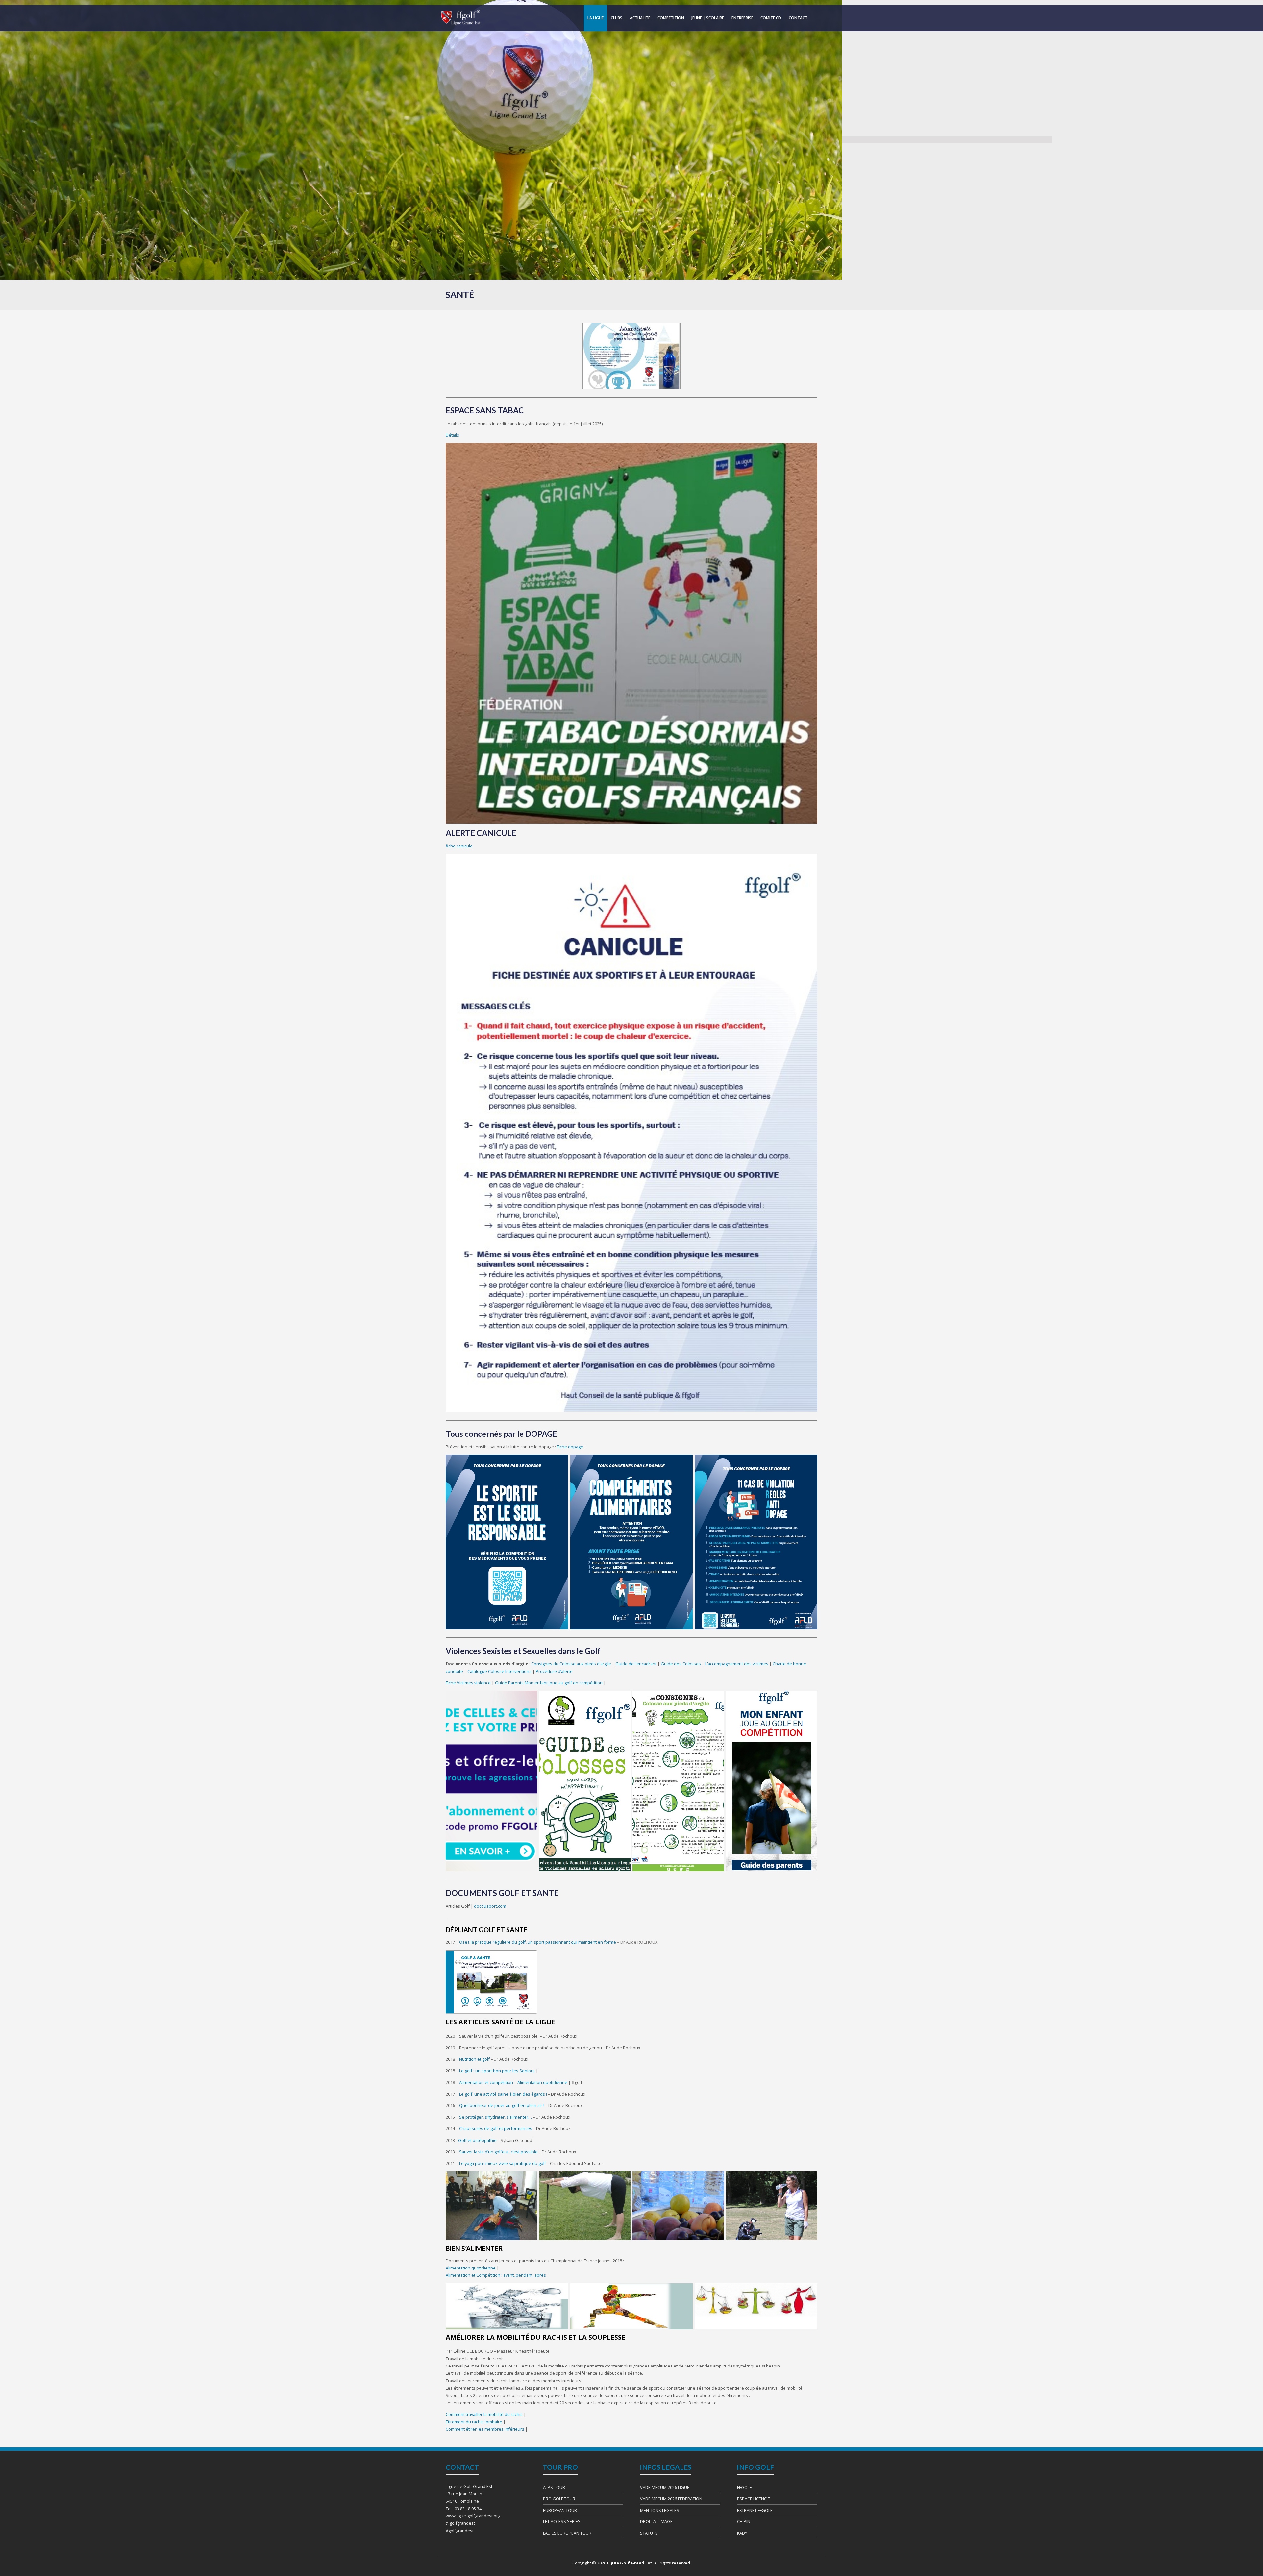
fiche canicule (459, 846)
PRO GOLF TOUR (559, 2499)
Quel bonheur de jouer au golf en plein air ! (502, 2105)
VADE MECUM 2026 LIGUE (665, 2487)
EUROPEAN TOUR (560, 2510)
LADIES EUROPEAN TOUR (567, 2533)
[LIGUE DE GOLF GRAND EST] (460, 18)
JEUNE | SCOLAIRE (708, 18)
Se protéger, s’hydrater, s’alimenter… (496, 2117)
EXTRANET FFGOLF (755, 2510)
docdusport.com (490, 1906)
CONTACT (798, 18)
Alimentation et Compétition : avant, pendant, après (496, 2275)
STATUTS (649, 2533)
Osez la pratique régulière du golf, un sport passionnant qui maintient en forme (538, 1942)
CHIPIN (744, 2521)
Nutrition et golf (474, 2059)
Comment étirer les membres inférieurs (485, 2429)
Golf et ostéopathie (478, 2140)
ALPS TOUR (554, 2487)
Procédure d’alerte (554, 1671)
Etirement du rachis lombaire (474, 2422)
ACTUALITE (640, 18)
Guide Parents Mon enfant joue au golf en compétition (549, 1683)
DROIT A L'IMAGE (656, 2521)
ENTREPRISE (742, 18)
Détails (452, 435)
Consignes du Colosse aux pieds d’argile (571, 1664)
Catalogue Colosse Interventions (499, 1671)
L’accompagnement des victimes (737, 1664)
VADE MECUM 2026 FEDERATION (671, 2499)
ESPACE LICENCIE (754, 2499)
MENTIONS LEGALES (660, 2510)
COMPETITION (671, 18)
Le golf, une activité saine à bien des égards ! (504, 2094)
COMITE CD (771, 18)
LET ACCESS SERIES (562, 2521)
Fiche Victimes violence (468, 1683)
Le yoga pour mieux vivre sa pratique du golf (503, 2163)
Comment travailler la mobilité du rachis (484, 2414)
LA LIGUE (595, 18)
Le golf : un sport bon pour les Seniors (497, 2071)
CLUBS (617, 18)
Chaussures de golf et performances (496, 2128)
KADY (742, 2533)
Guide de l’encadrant (636, 1664)
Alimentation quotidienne (542, 2082)
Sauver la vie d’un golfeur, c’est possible (499, 2152)
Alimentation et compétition (486, 2082)
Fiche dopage (570, 1447)
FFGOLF (744, 2487)
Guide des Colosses (681, 1664)
